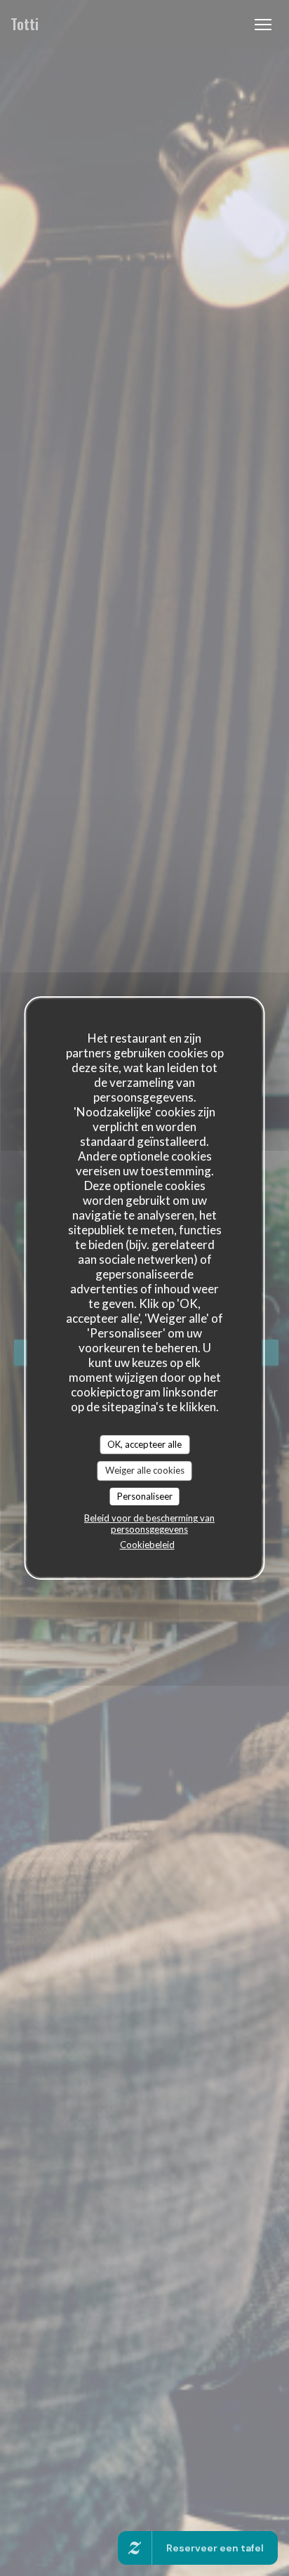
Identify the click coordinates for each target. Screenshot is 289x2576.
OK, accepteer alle (144, 1444)
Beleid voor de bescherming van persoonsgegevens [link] (149, 1524)
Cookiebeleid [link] (147, 1545)
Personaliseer (145, 1496)
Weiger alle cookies (145, 1470)
